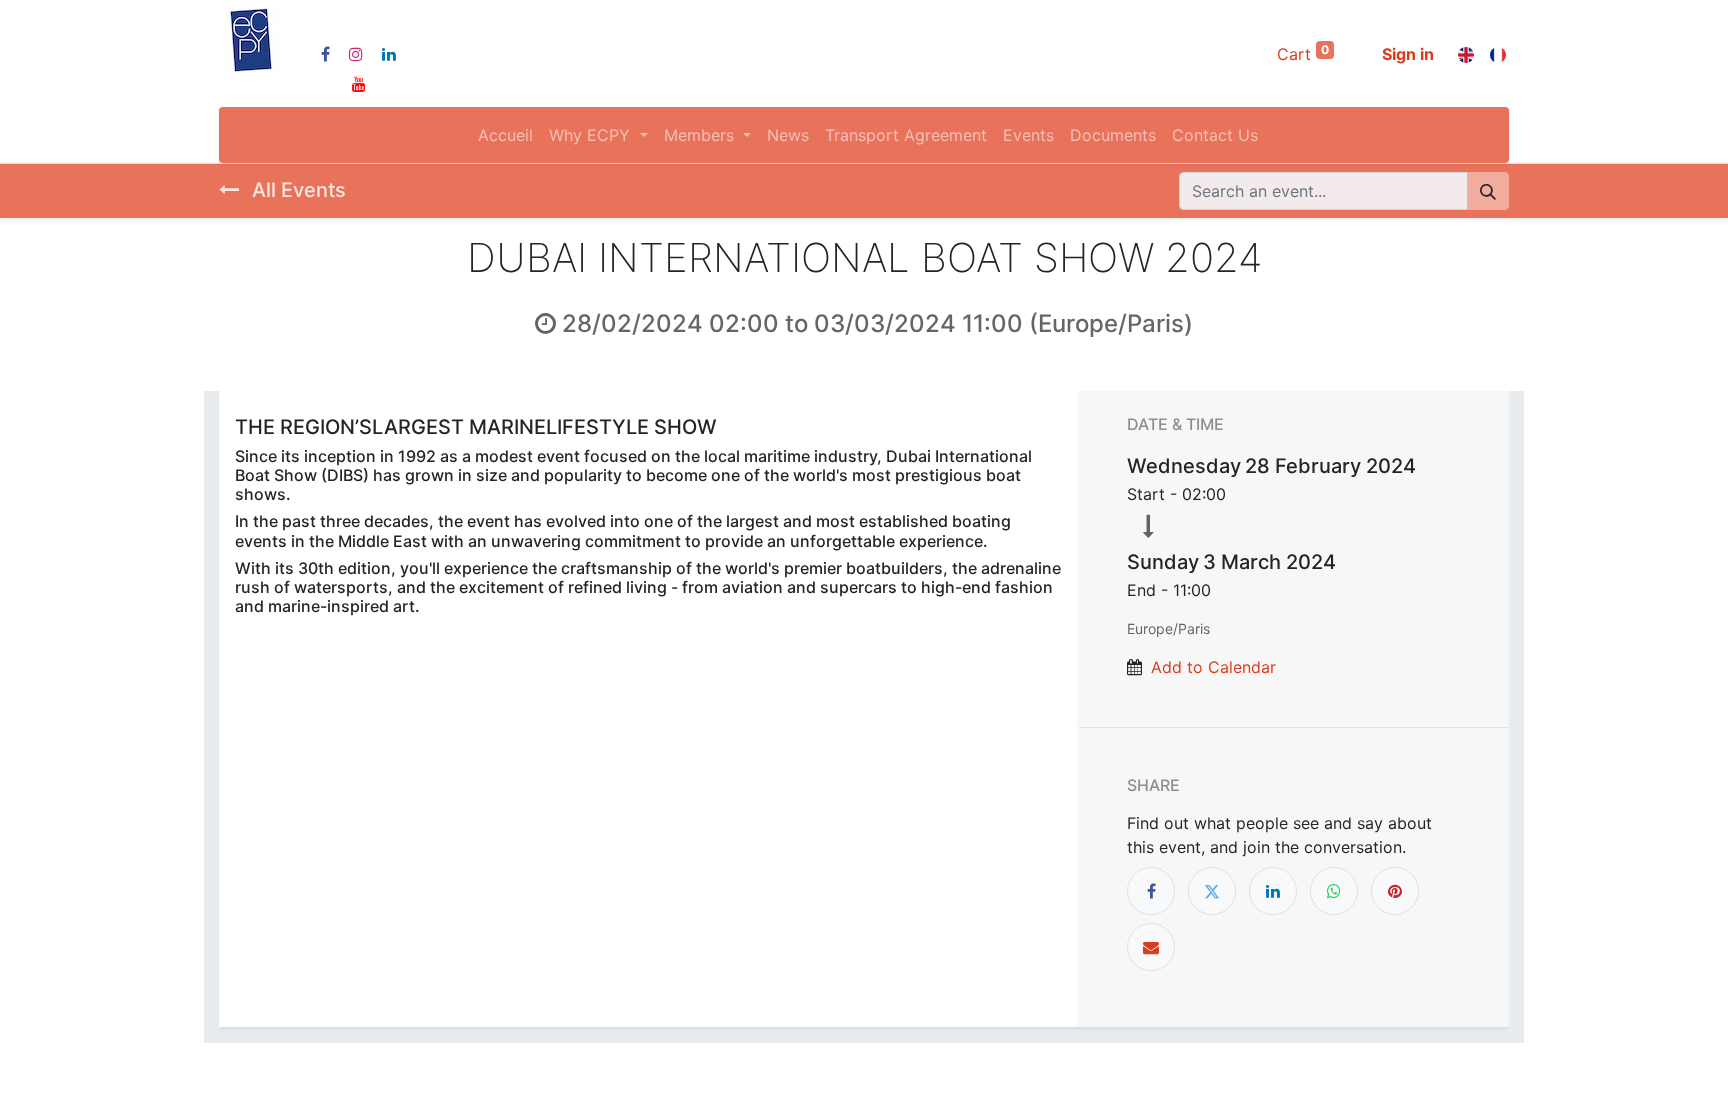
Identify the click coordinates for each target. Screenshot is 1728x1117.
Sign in (1408, 54)
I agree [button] (1475, 1085)
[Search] (1488, 191)
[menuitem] (505, 135)
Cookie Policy (817, 1084)
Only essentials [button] (1383, 1085)
